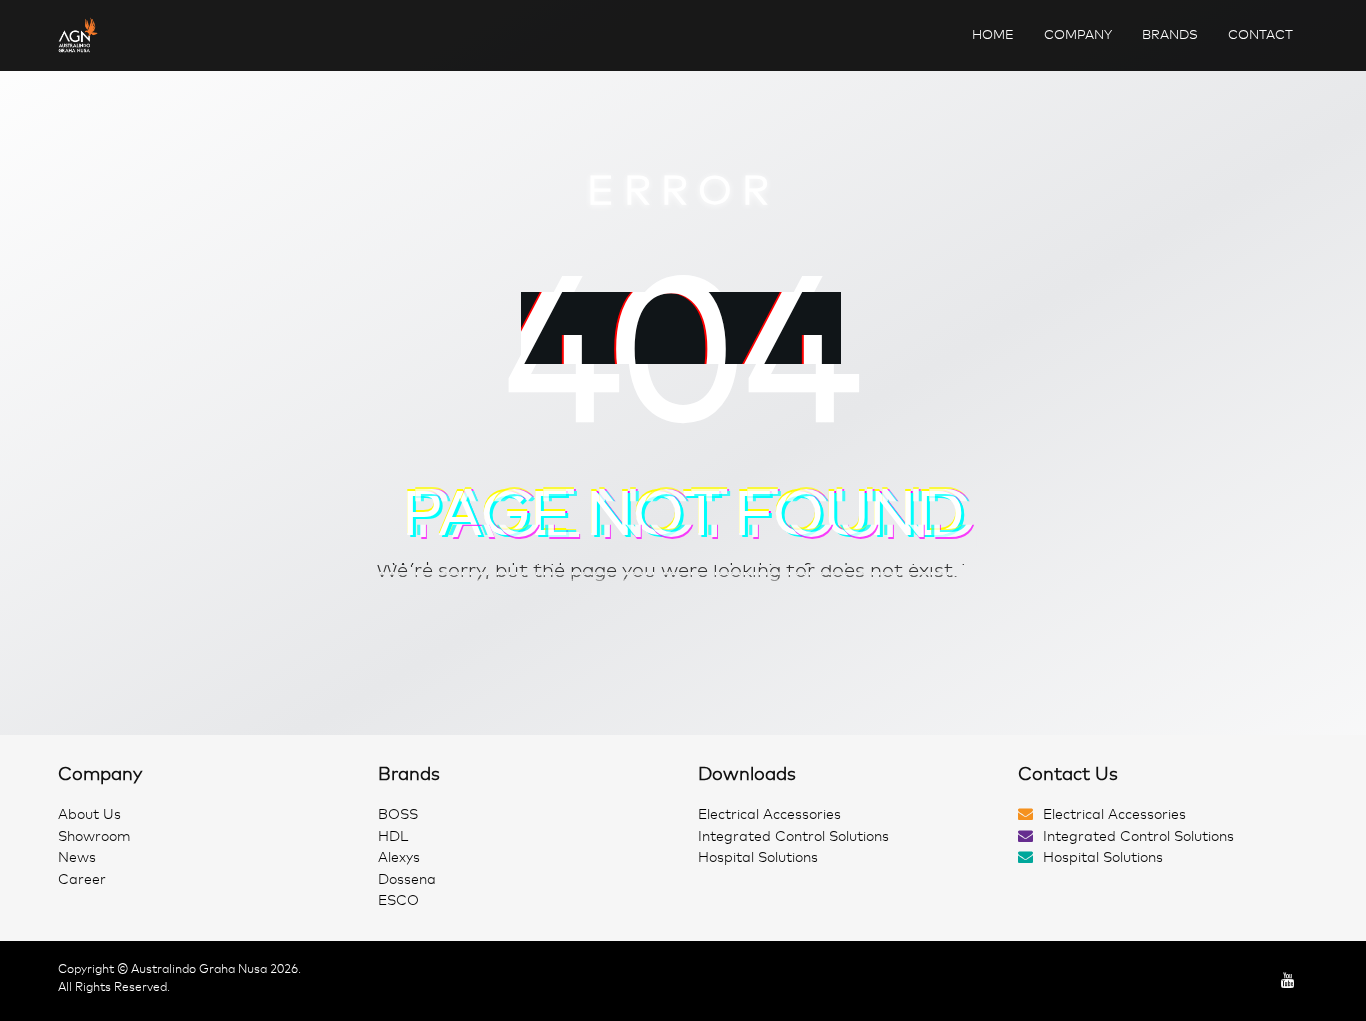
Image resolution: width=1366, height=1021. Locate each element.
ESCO (398, 900)
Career (82, 879)
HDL (393, 836)
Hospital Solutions (758, 857)
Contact (1260, 34)
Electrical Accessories (769, 814)
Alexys (399, 857)
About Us (89, 814)
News (77, 857)
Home (993, 34)
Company (1078, 34)
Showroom (94, 836)
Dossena (407, 879)
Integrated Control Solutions (793, 836)
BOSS (398, 814)
